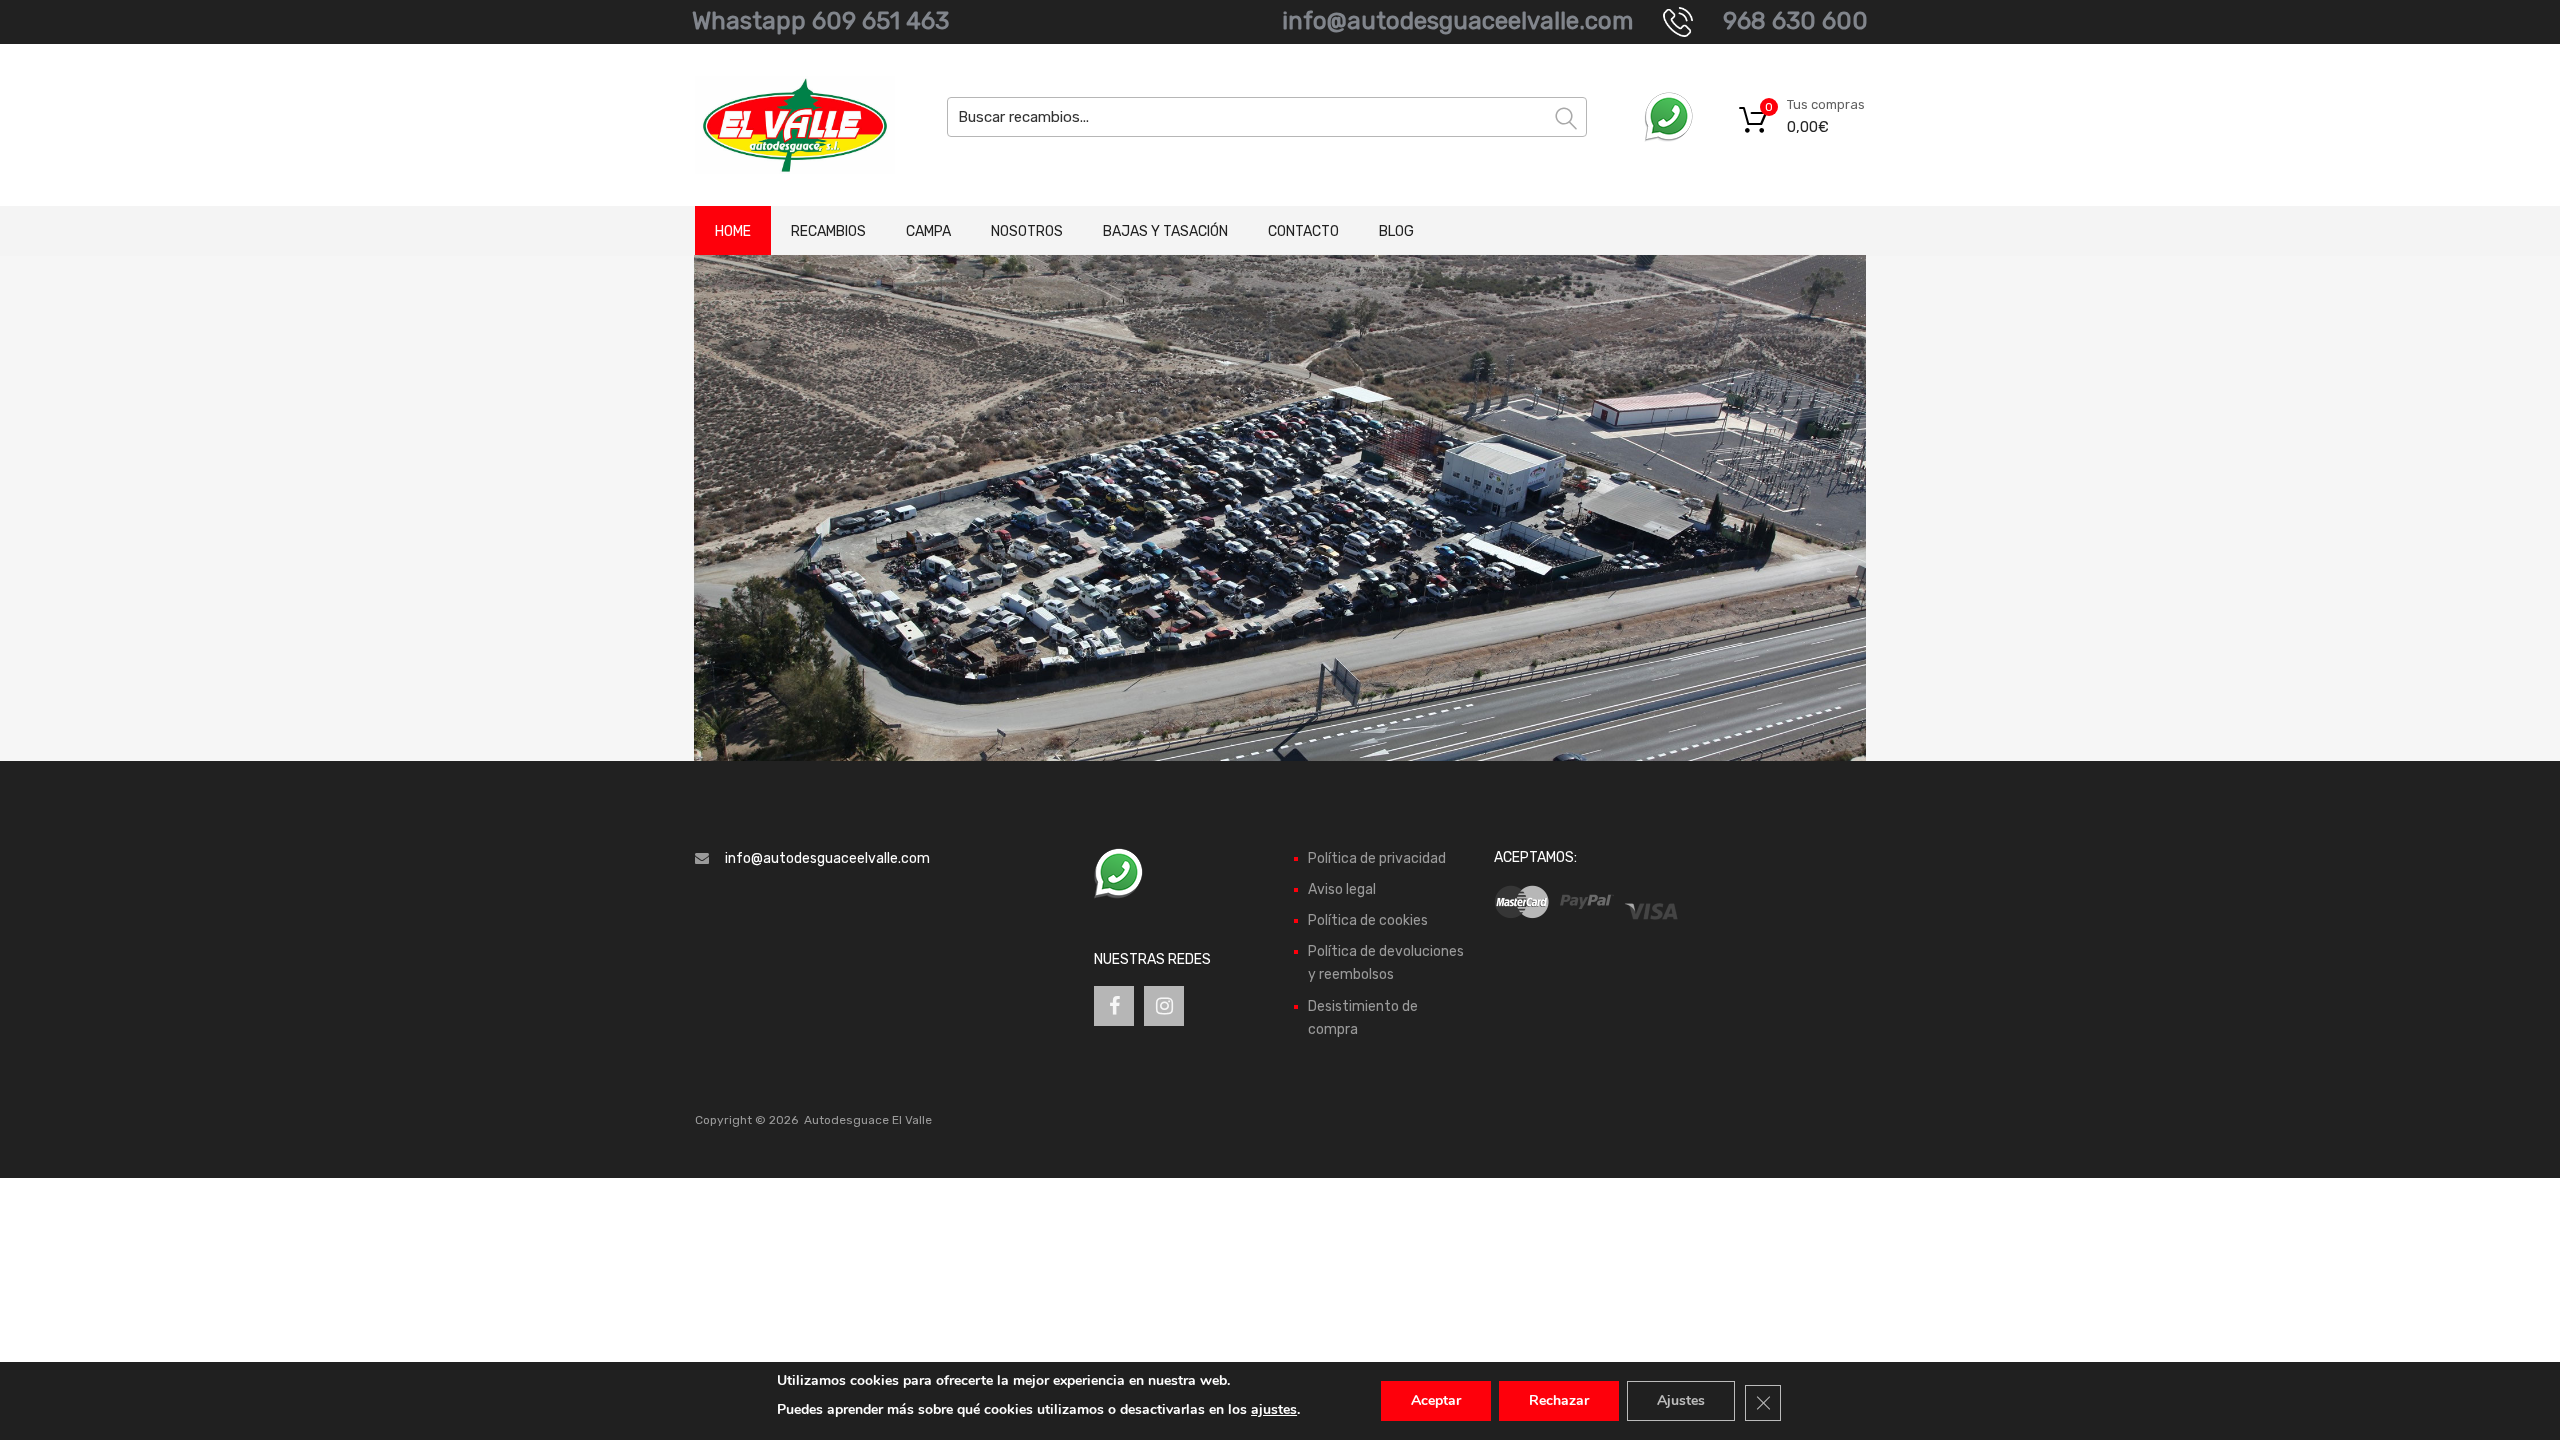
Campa (928, 231)
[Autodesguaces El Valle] (780, 125)
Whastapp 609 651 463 (820, 21)
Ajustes (1681, 1400)
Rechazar (1559, 1400)
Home (733, 231)
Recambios (828, 231)
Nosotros (1027, 231)
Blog (1396, 231)
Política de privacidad (1377, 858)
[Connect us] (1114, 1006)
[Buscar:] (1267, 117)
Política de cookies (1368, 920)
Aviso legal (1342, 889)
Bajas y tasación (1165, 231)
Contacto (1303, 231)
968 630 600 (1795, 21)
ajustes (1274, 1409)
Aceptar (1436, 1400)
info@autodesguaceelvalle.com (1457, 21)
